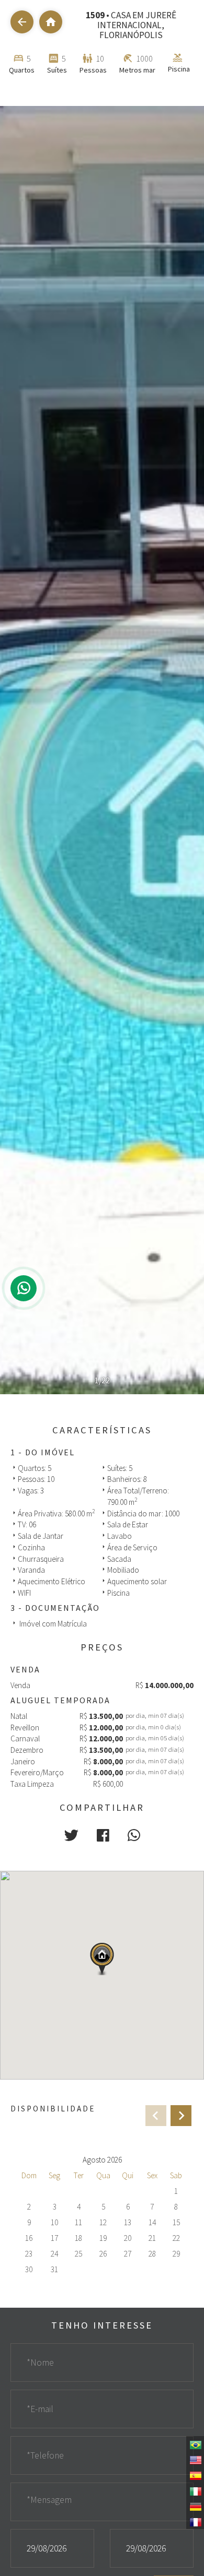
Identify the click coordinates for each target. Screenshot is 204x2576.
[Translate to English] (195, 2459)
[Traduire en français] (195, 2521)
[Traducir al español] (195, 2475)
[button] (71, 1835)
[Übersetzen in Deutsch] (195, 2506)
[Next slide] (181, 2116)
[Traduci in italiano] (195, 2490)
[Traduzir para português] (195, 2444)
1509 (95, 15)
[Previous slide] (156, 2116)
